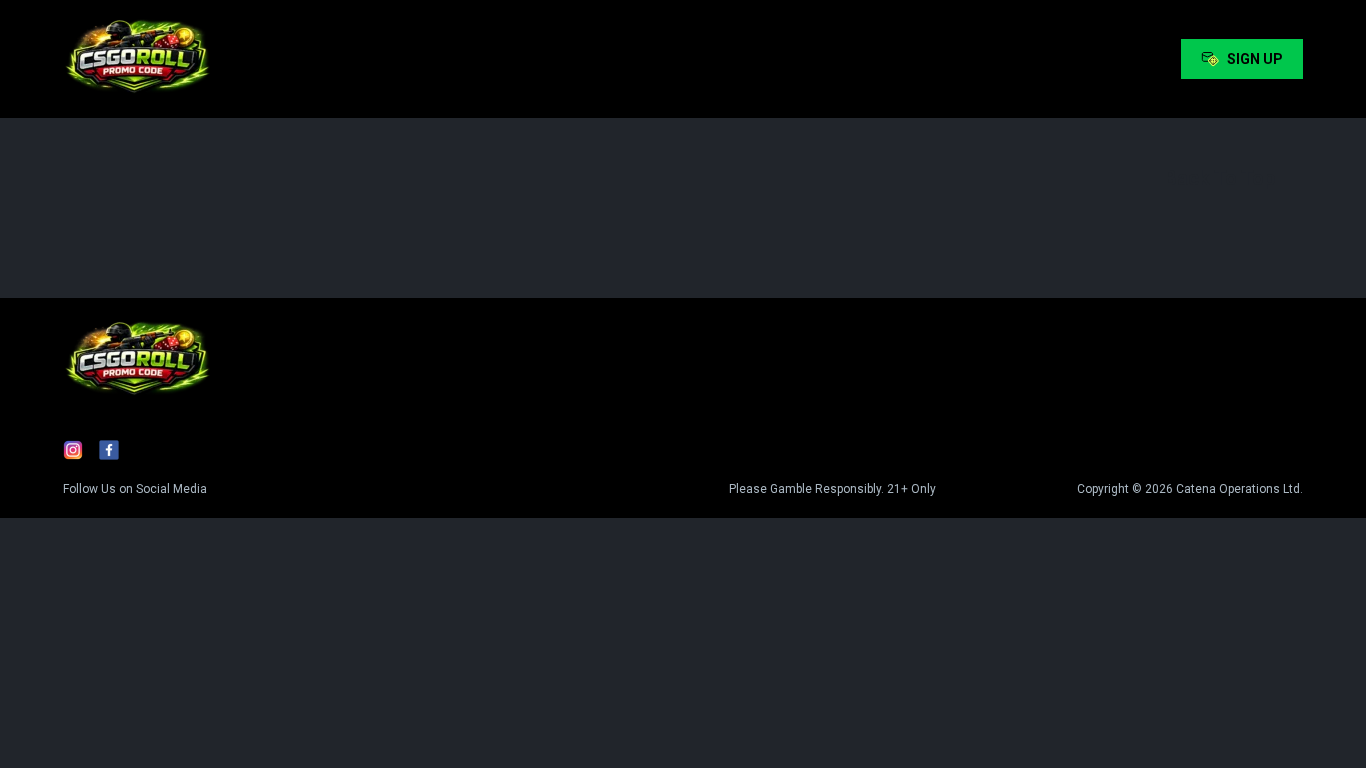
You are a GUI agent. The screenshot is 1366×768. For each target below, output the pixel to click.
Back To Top (1219, 178)
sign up (1255, 59)
